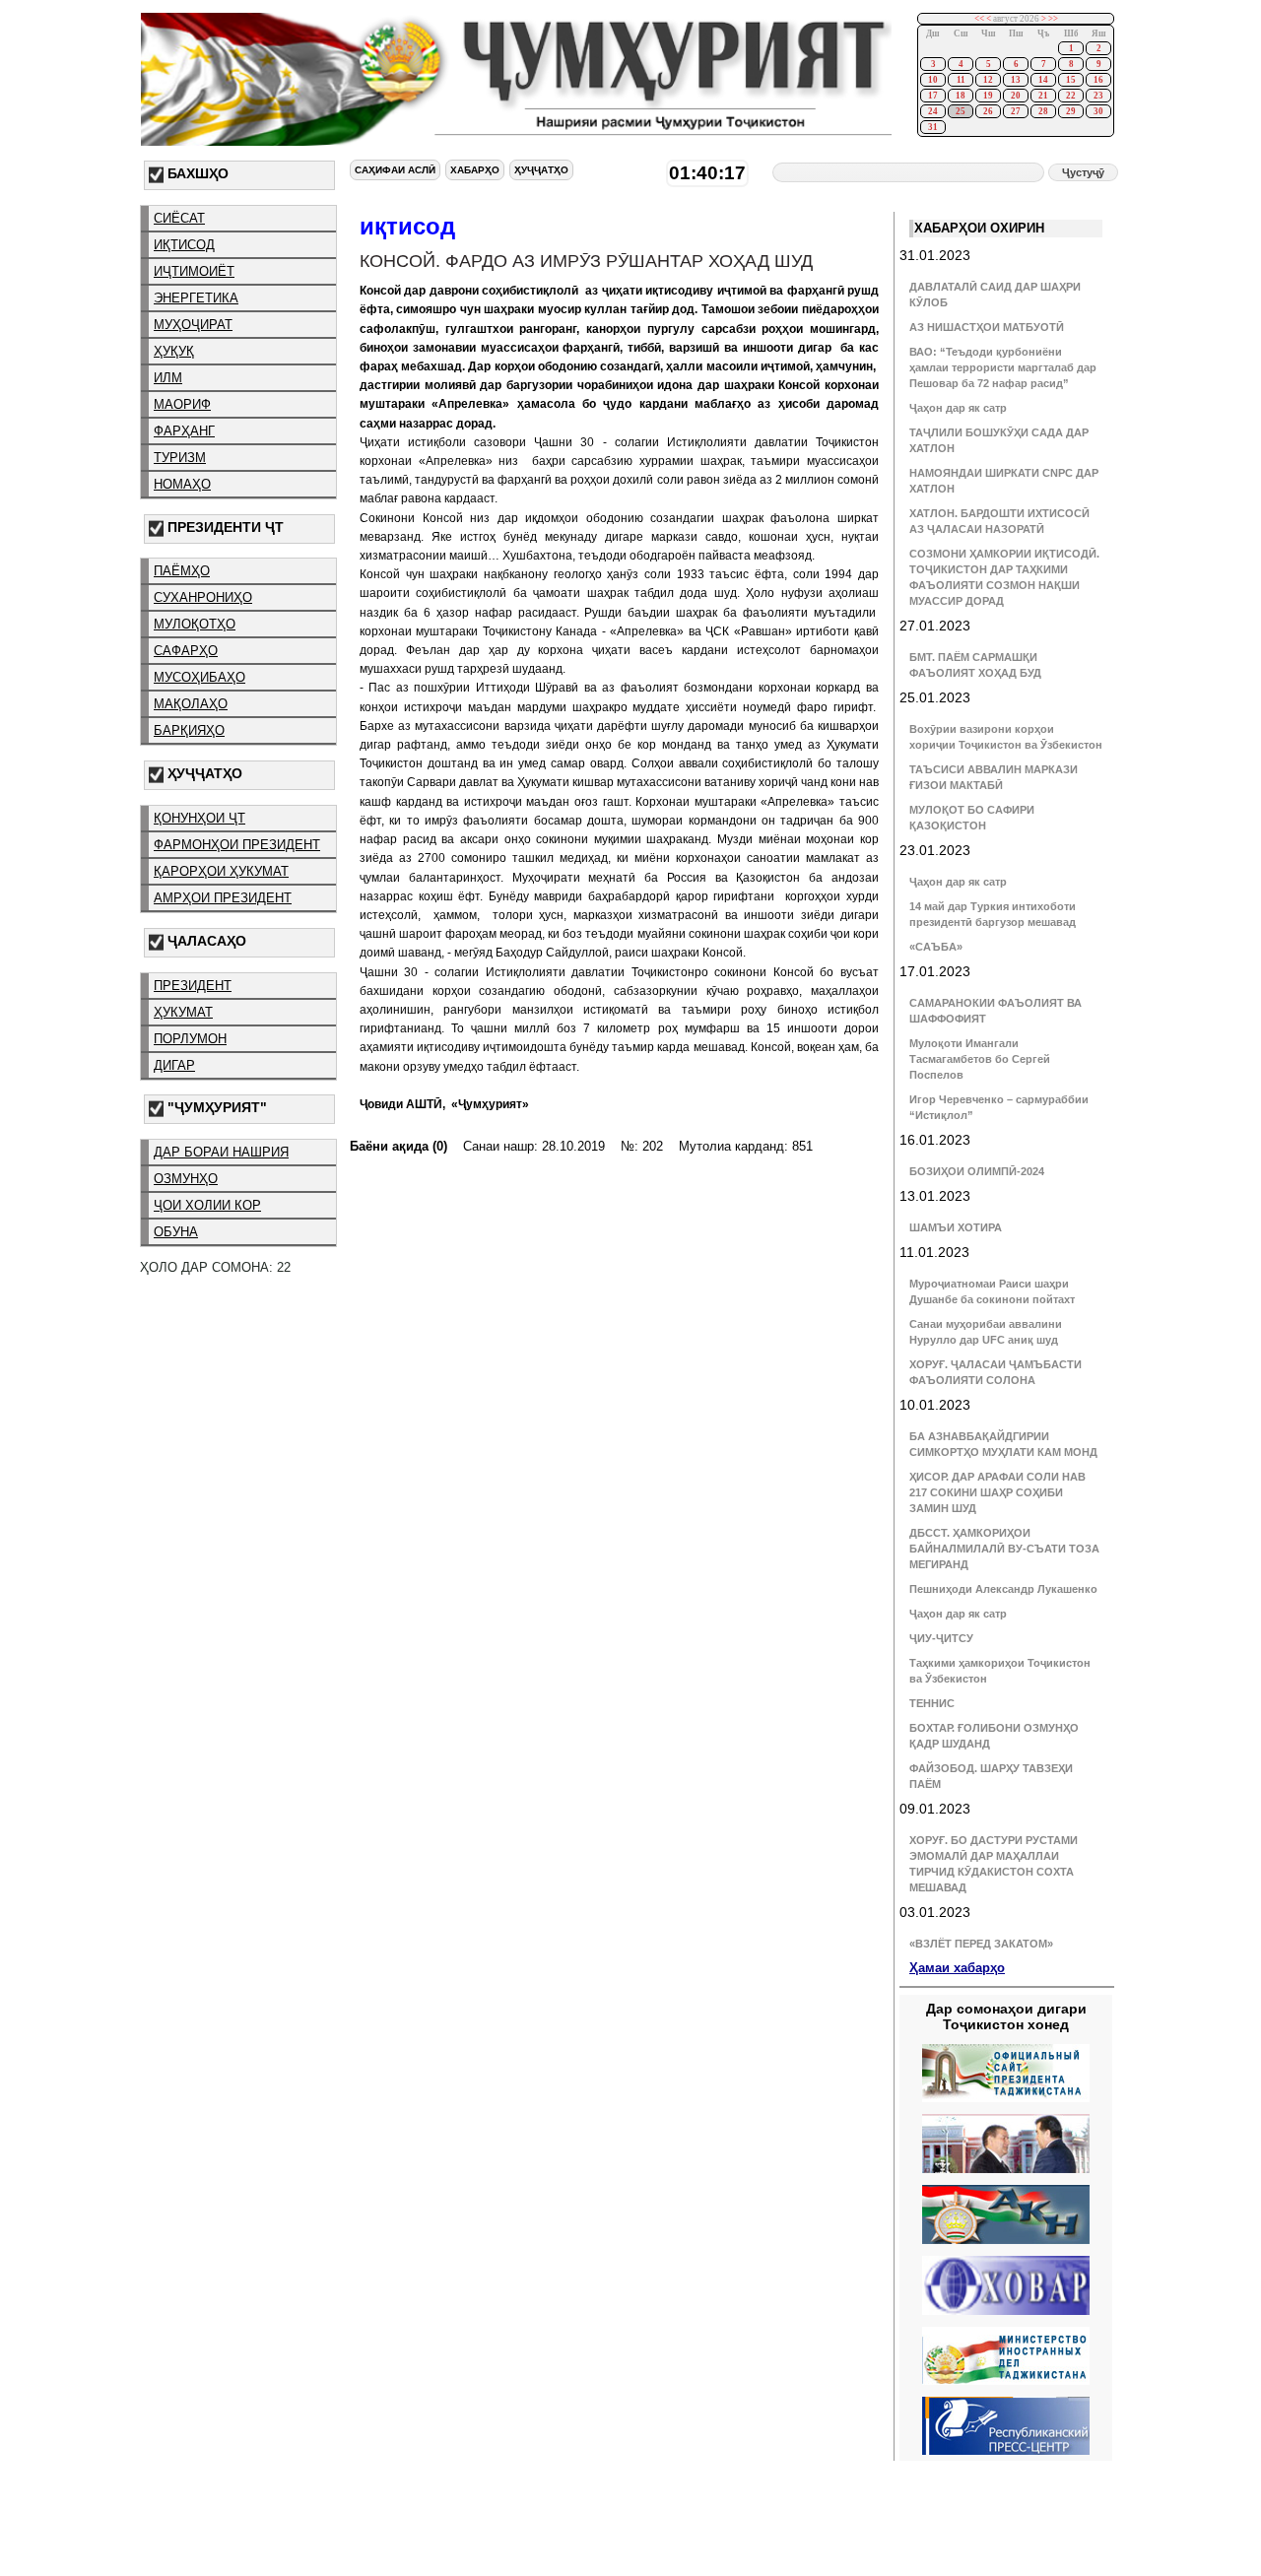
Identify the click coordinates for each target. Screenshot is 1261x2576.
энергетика (196, 298)
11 (961, 80)
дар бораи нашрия (221, 1152)
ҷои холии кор (207, 1205)
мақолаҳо (191, 704)
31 (933, 127)
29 (1071, 111)
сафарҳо (186, 651)
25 (961, 111)
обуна (176, 1232)
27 (1016, 111)
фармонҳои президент (237, 845)
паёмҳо (182, 571)
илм (168, 378)
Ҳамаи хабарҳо (957, 1968)
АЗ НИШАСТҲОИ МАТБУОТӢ (987, 327)
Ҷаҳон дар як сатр (958, 408)
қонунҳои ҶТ (199, 818)
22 (1071, 96)
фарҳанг (184, 431)
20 (1016, 96)
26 (988, 111)
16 (1098, 80)
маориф (182, 404)
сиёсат (179, 218)
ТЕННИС (932, 1703)
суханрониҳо (203, 597)
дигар (174, 1065)
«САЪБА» (936, 947)
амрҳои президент (223, 898)
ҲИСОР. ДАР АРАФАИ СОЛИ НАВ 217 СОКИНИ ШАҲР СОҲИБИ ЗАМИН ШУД (997, 1492)
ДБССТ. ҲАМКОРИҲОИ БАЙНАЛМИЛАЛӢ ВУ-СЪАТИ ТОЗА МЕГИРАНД (1004, 1549)
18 (961, 96)
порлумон (190, 1039)
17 (933, 96)
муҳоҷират (193, 325)
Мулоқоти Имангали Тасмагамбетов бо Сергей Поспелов (980, 1059)
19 (988, 96)
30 (1098, 111)
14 (1043, 80)
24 (933, 111)
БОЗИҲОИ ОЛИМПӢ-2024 (977, 1171)
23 (1098, 96)
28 (1043, 111)
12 (988, 80)
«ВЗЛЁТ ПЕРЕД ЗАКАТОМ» (981, 1944)
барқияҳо (189, 730)
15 (1071, 80)
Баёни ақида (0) (398, 1146)
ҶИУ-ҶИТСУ (941, 1638)
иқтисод (184, 245)
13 (1016, 80)
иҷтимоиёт (194, 271)
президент (193, 986)
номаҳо (182, 484)
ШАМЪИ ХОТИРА (956, 1227)
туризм (180, 458)
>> (1053, 19)
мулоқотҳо (195, 624)
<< (979, 19)
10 (933, 80)
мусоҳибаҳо (199, 677)
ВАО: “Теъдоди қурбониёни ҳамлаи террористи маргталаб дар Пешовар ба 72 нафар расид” (1003, 367)
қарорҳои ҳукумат (221, 871)
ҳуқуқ (174, 351)
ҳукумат (183, 1012)
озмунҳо (186, 1179)
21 (1043, 96)
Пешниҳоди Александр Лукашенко (1003, 1589)
